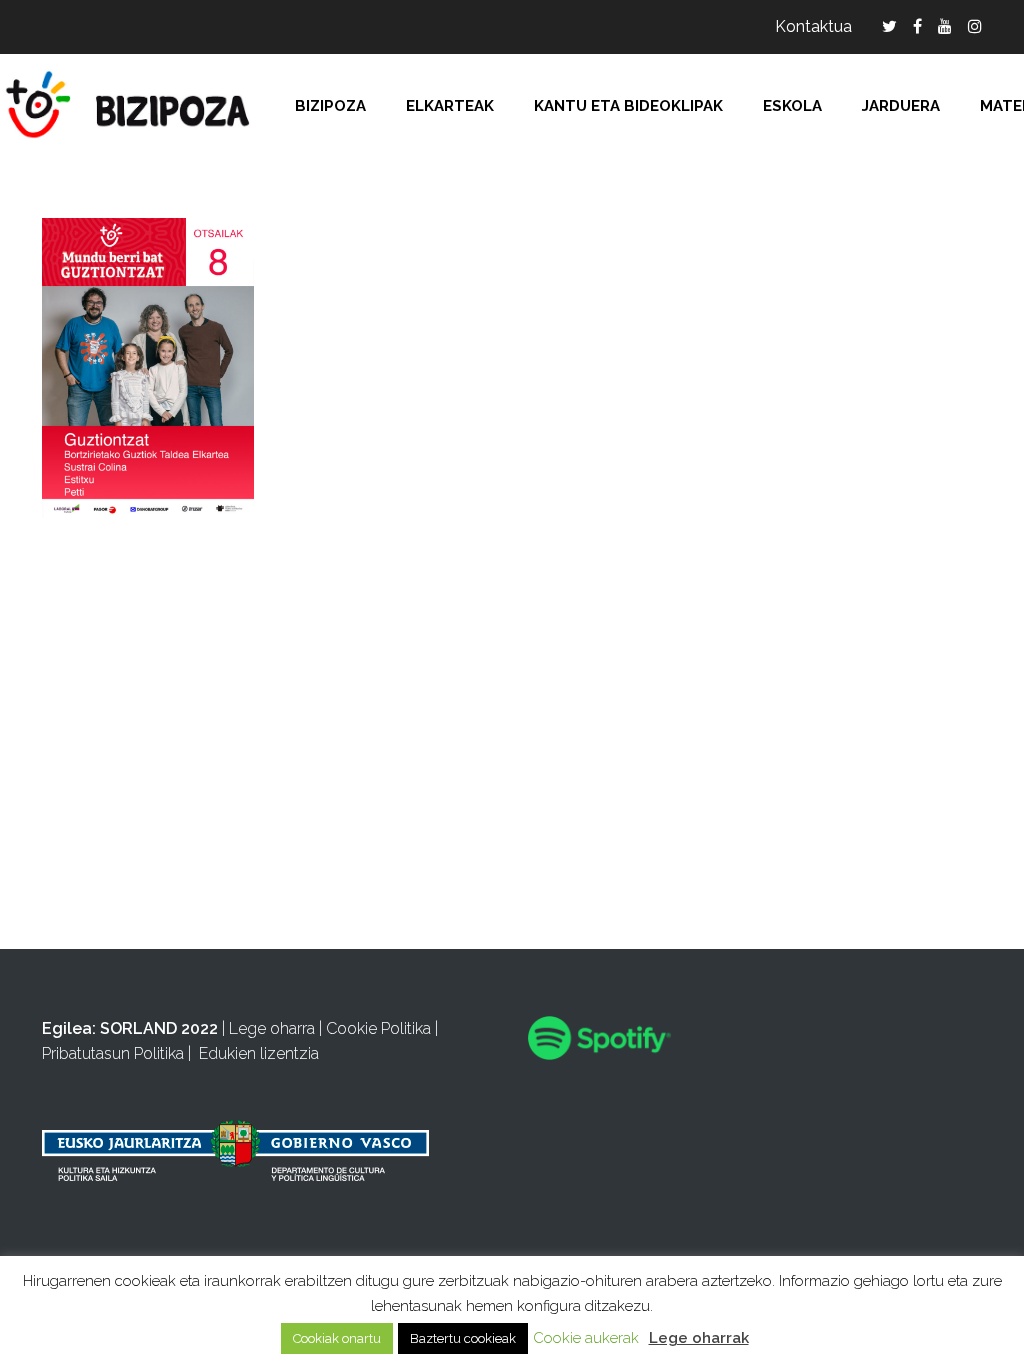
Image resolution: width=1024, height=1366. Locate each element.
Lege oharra (272, 1028)
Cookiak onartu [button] (337, 1338)
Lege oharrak (699, 1338)
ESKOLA (792, 106)
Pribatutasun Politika (113, 1053)
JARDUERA (901, 106)
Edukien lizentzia (259, 1053)
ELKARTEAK (450, 106)
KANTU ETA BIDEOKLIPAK (628, 106)
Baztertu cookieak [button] (463, 1338)
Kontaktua (813, 26)
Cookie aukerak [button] (586, 1338)
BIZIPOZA (330, 106)
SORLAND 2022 (159, 1028)
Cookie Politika (378, 1028)
